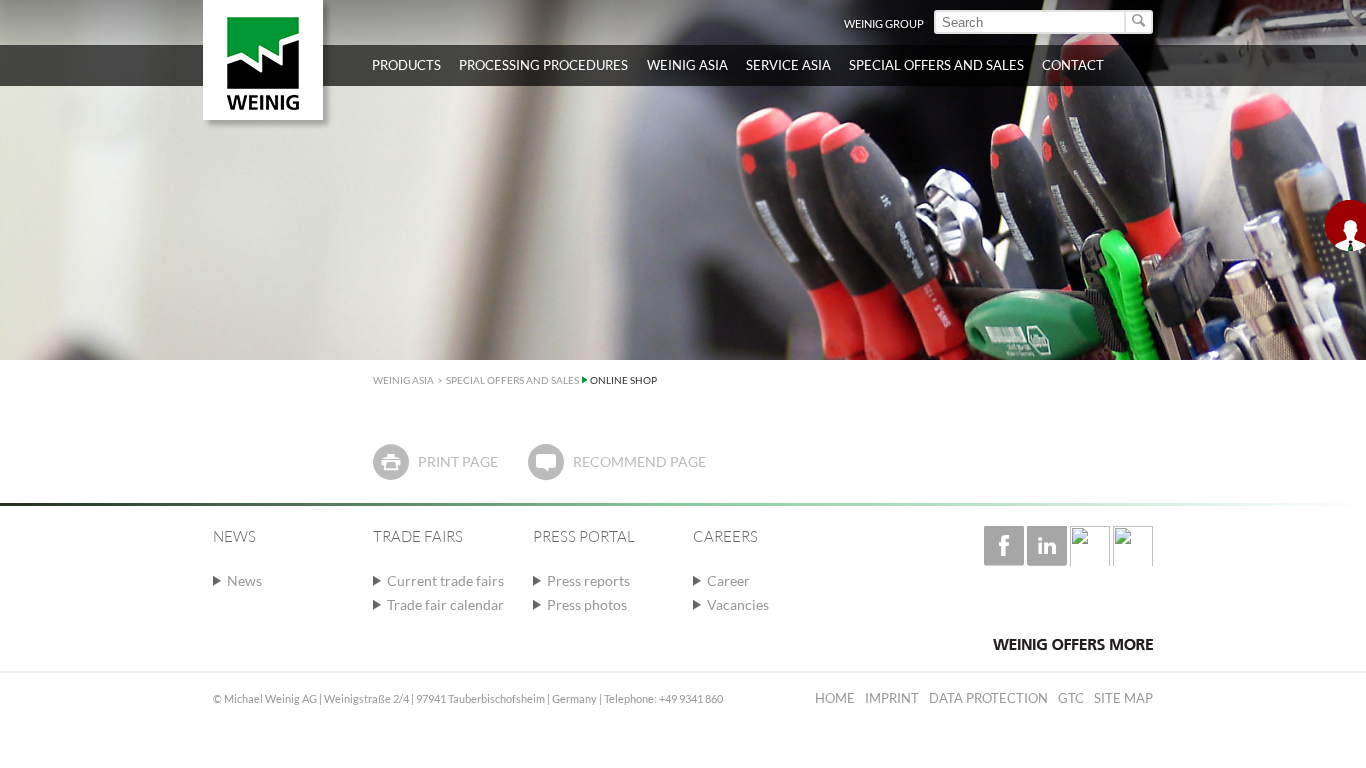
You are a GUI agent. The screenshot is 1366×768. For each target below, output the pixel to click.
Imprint (892, 698)
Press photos (587, 604)
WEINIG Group (884, 23)
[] (1139, 22)
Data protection (988, 698)
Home (835, 698)
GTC (1071, 698)
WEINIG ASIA (403, 380)
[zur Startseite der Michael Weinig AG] (263, 60)
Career (728, 580)
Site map (1123, 698)
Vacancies (738, 604)
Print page (458, 461)
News (244, 580)
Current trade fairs (445, 580)
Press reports (588, 580)
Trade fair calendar (445, 604)
